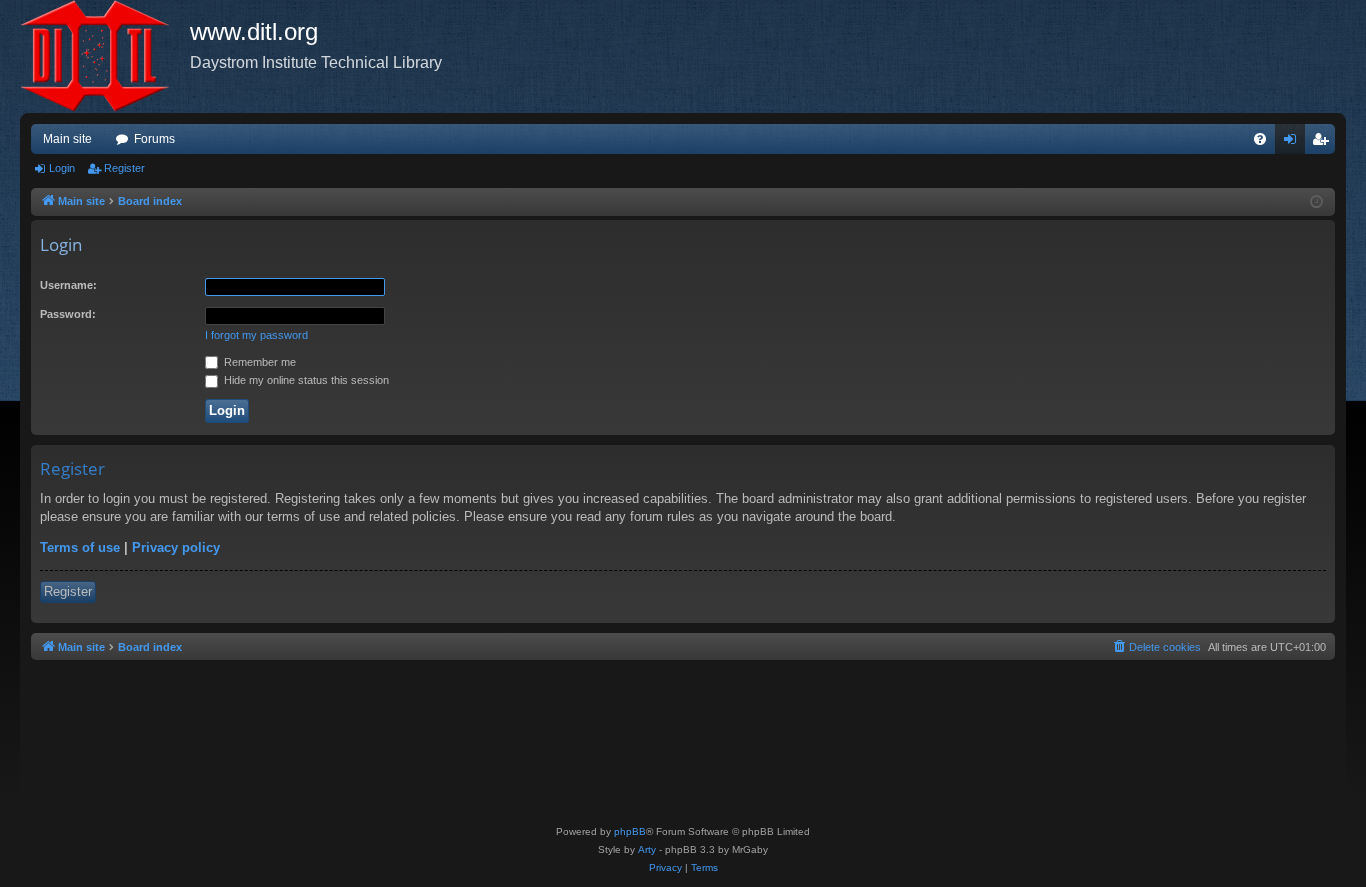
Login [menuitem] (1294, 143)
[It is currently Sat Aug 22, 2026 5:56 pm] (1316, 202)
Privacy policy (176, 547)
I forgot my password (256, 335)
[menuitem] (1260, 139)
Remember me (258, 362)
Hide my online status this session (305, 380)
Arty (647, 849)
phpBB (630, 831)
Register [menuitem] (1324, 143)
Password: (68, 314)
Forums (154, 139)
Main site (67, 139)
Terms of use (80, 547)
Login (62, 168)
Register (124, 168)
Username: (68, 285)
